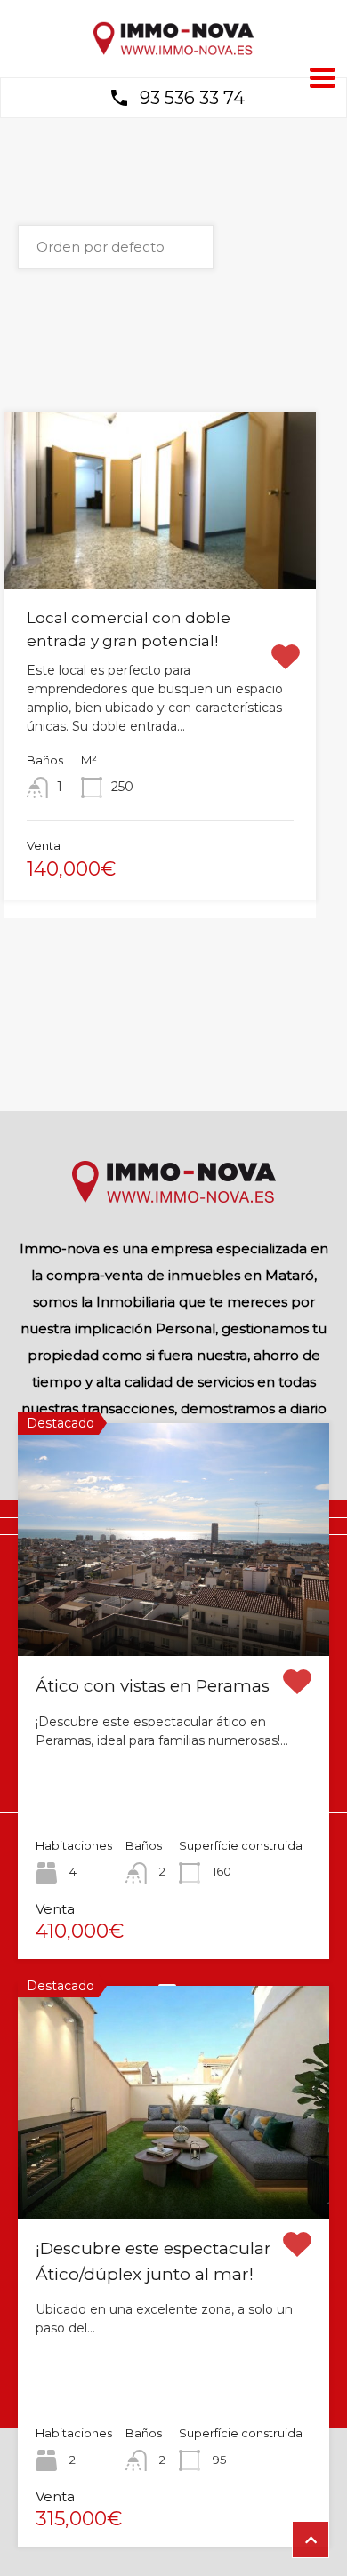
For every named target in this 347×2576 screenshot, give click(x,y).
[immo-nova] (173, 51)
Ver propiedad (174, 1609)
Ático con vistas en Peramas (153, 1686)
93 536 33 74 (192, 98)
